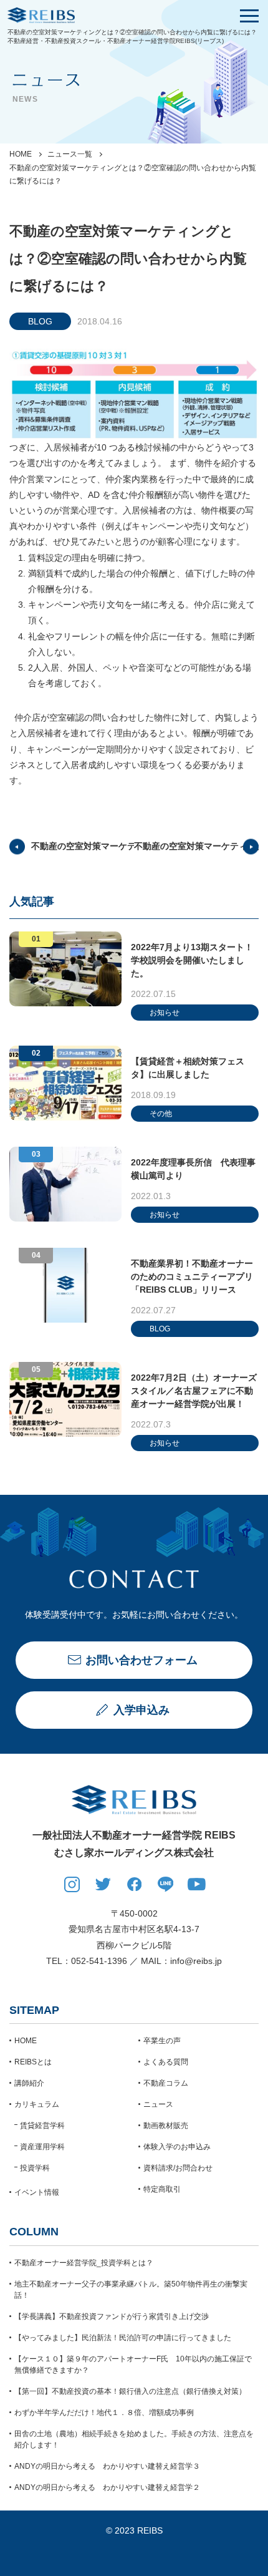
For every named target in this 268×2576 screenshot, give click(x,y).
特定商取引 (162, 2189)
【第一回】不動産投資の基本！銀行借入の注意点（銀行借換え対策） (130, 2391)
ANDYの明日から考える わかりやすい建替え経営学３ (107, 2466)
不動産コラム (166, 2083)
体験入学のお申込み (177, 2147)
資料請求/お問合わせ (178, 2168)
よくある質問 (166, 2062)
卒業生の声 (162, 2041)
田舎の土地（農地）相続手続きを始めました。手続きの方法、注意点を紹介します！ (134, 2439)
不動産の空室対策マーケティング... (100, 846)
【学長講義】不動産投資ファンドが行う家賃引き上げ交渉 (112, 2316)
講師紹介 (29, 2083)
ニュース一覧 (70, 154)
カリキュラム (37, 2104)
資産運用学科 (42, 2147)
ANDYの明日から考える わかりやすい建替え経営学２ (107, 2487)
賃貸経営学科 (42, 2126)
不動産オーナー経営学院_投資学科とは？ (84, 2263)
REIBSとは (33, 2062)
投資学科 (35, 2168)
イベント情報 (37, 2192)
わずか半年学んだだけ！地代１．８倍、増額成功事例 (104, 2413)
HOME (21, 154)
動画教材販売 (166, 2126)
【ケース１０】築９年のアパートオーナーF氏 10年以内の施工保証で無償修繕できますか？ (133, 2365)
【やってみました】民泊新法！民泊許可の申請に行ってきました (123, 2338)
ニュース (158, 2104)
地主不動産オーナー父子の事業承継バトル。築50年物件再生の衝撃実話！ (131, 2290)
